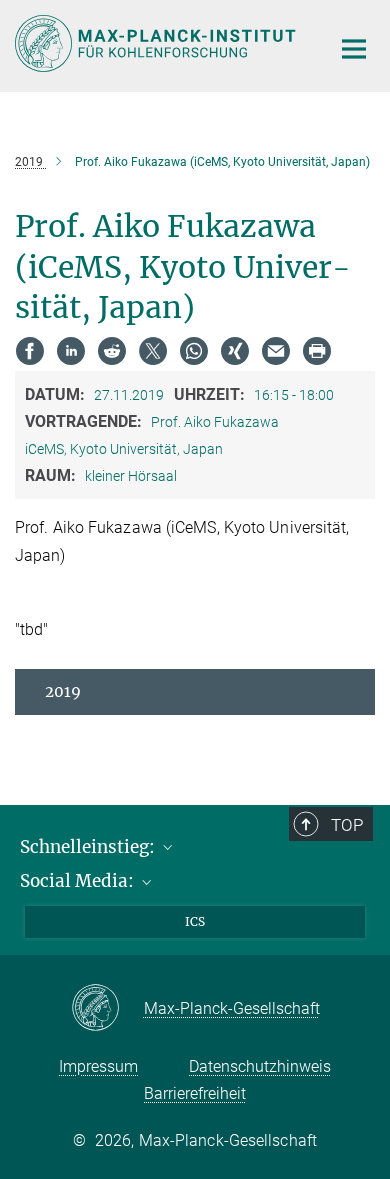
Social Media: (79, 881)
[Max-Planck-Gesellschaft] (107, 1009)
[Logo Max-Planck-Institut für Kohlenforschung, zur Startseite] (157, 43)
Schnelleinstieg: (89, 847)
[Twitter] (153, 351)
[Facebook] (30, 351)
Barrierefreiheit (195, 1093)
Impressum (98, 1066)
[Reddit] (112, 351)
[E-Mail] (276, 351)
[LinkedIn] (71, 351)
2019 (63, 691)
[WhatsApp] (194, 351)
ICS (195, 921)
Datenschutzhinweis (260, 1066)
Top (347, 825)
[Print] (317, 351)
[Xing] (235, 351)
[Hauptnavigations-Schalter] (354, 49)
